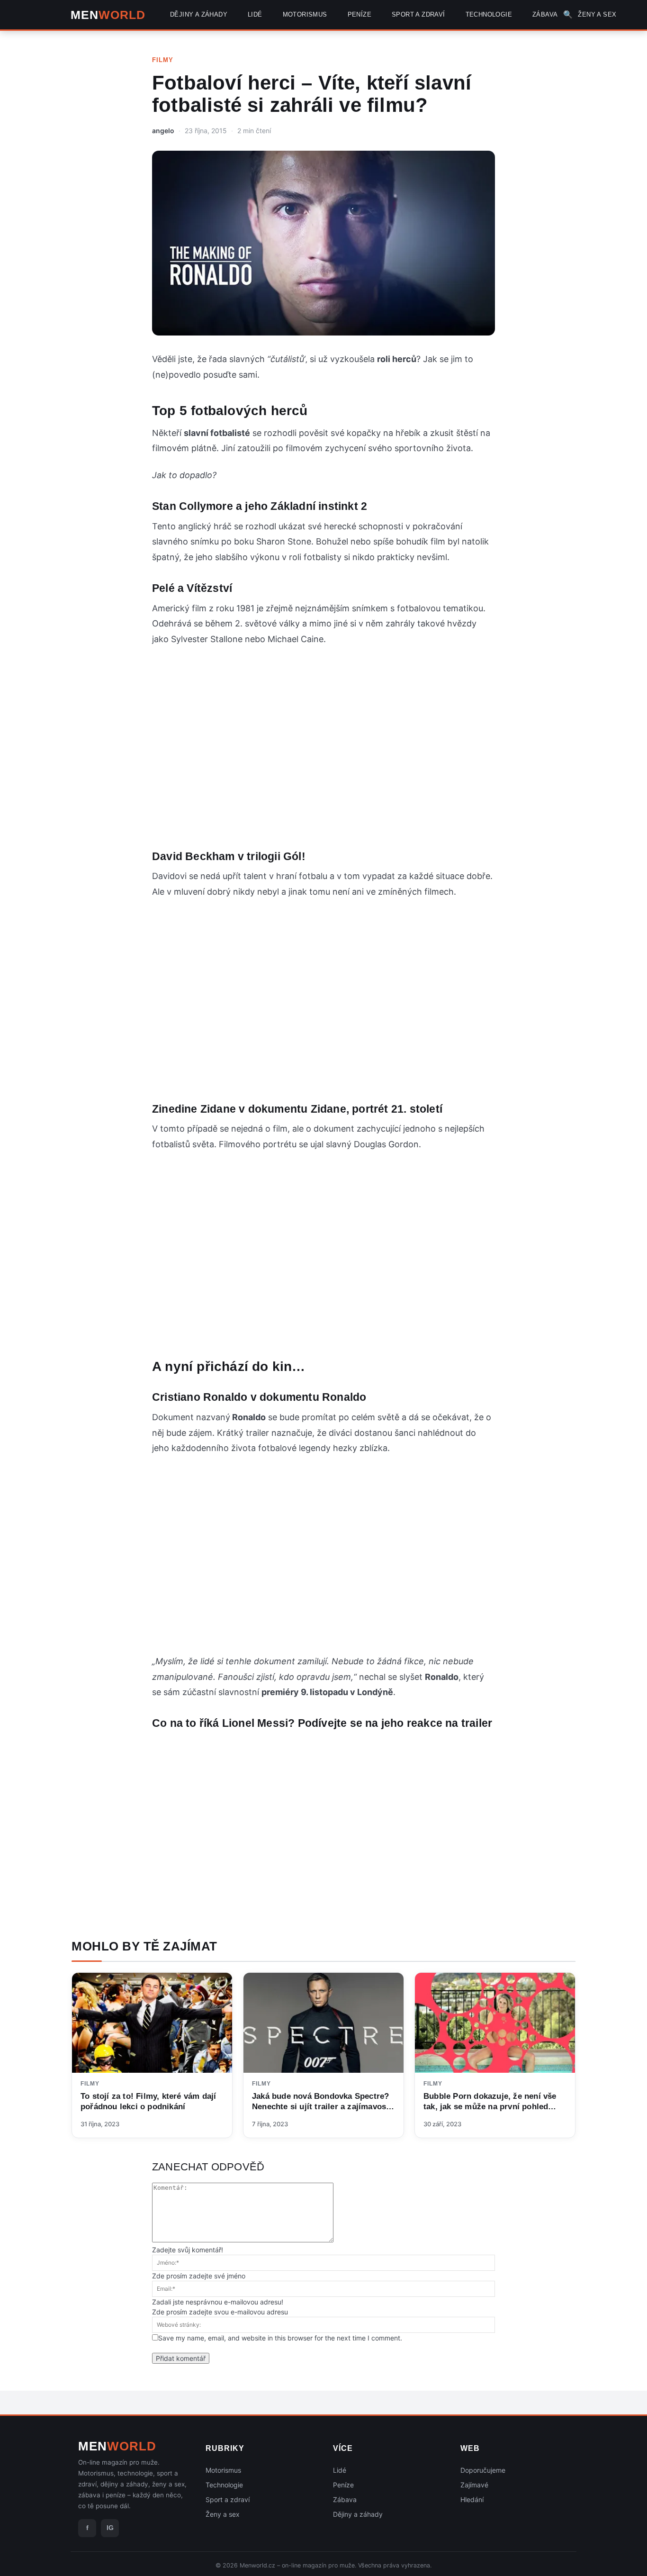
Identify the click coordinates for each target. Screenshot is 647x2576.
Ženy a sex (223, 2514)
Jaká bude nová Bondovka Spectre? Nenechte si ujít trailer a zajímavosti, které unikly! (323, 2107)
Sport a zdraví (228, 2499)
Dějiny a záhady (358, 2514)
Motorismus (223, 2470)
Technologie (224, 2485)
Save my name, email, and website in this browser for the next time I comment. (280, 2338)
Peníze (343, 2485)
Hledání (472, 2499)
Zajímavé (474, 2485)
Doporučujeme (483, 2470)
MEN (108, 15)
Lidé (340, 2470)
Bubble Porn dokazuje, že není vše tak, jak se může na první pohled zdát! (490, 2107)
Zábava (345, 2499)
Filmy (163, 60)
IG (110, 2528)
